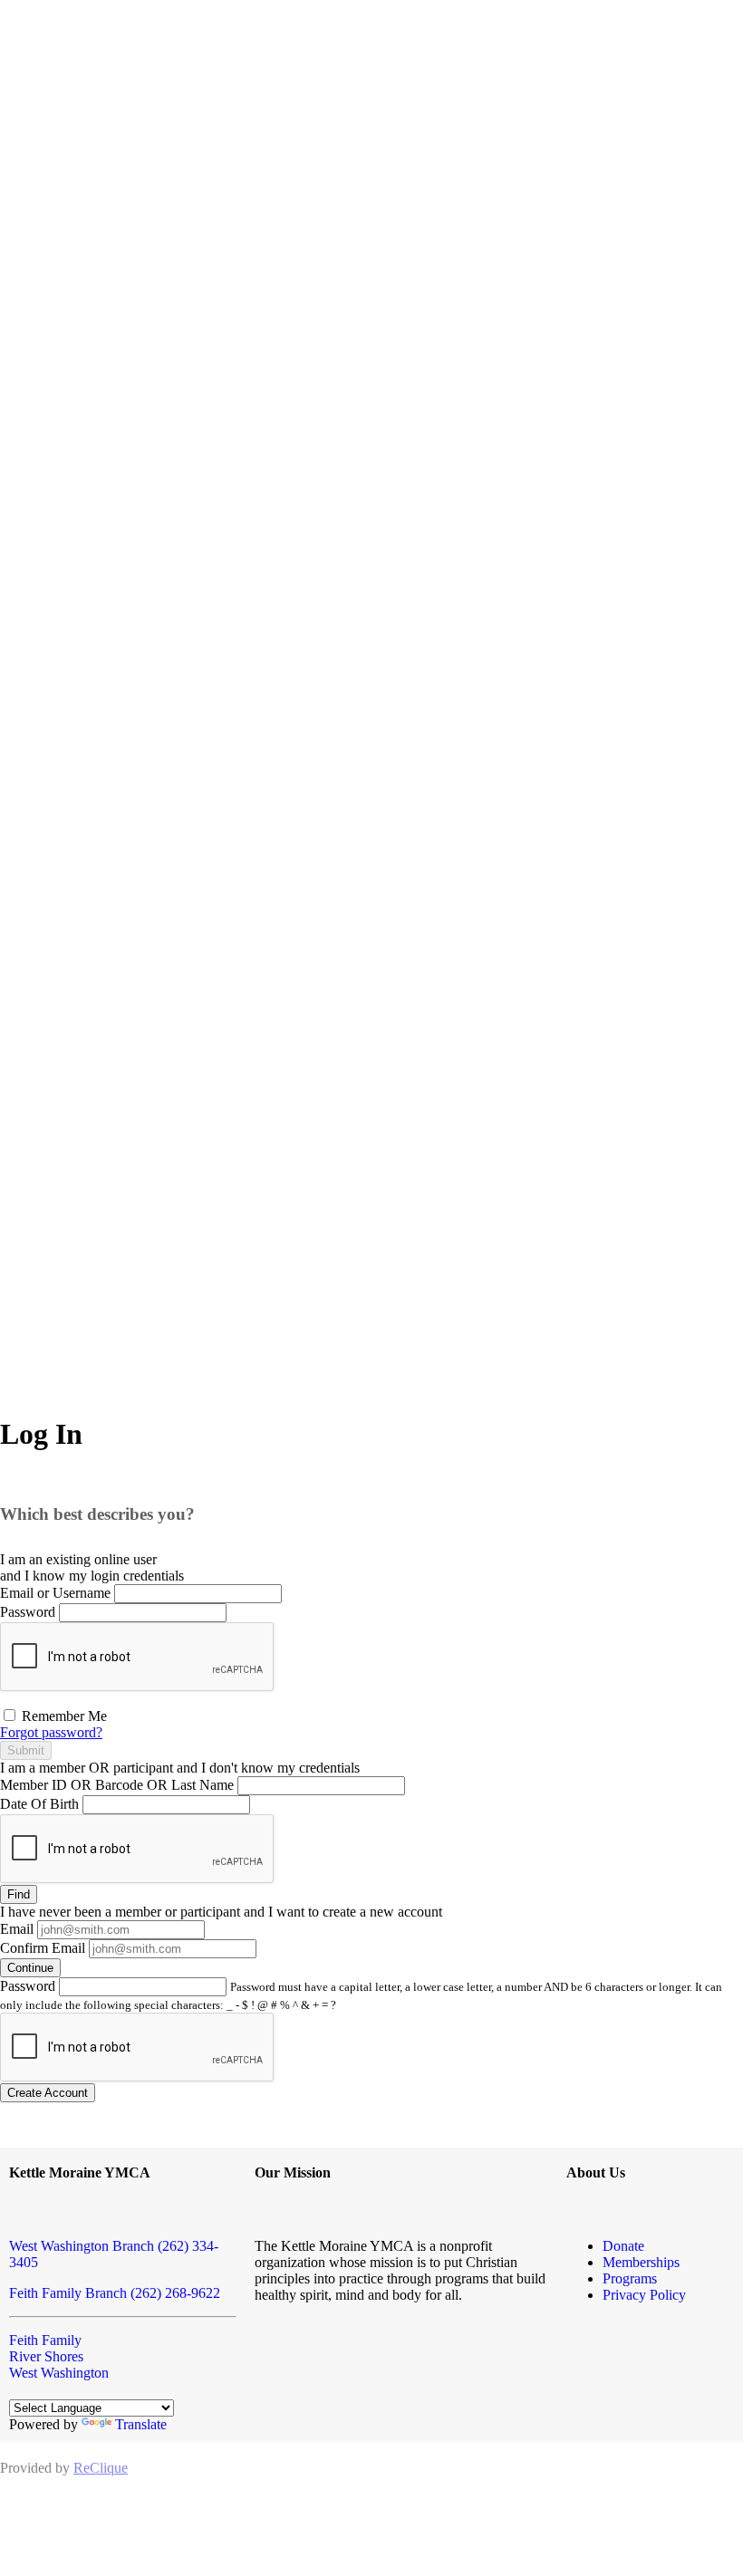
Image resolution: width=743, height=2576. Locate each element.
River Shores (46, 2356)
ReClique (101, 2468)
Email (17, 1929)
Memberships (641, 2262)
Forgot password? (51, 1732)
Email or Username (55, 1593)
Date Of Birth (39, 1804)
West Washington (59, 2373)
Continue (30, 1968)
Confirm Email (43, 1948)
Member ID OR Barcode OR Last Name (117, 1785)
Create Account (48, 2093)
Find (19, 1894)
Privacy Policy (644, 2295)
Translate (141, 2424)
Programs (630, 2278)
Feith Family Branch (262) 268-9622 (115, 2293)
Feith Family (45, 2340)
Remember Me (63, 1716)
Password (28, 1612)
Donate (623, 2246)
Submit (26, 1750)
